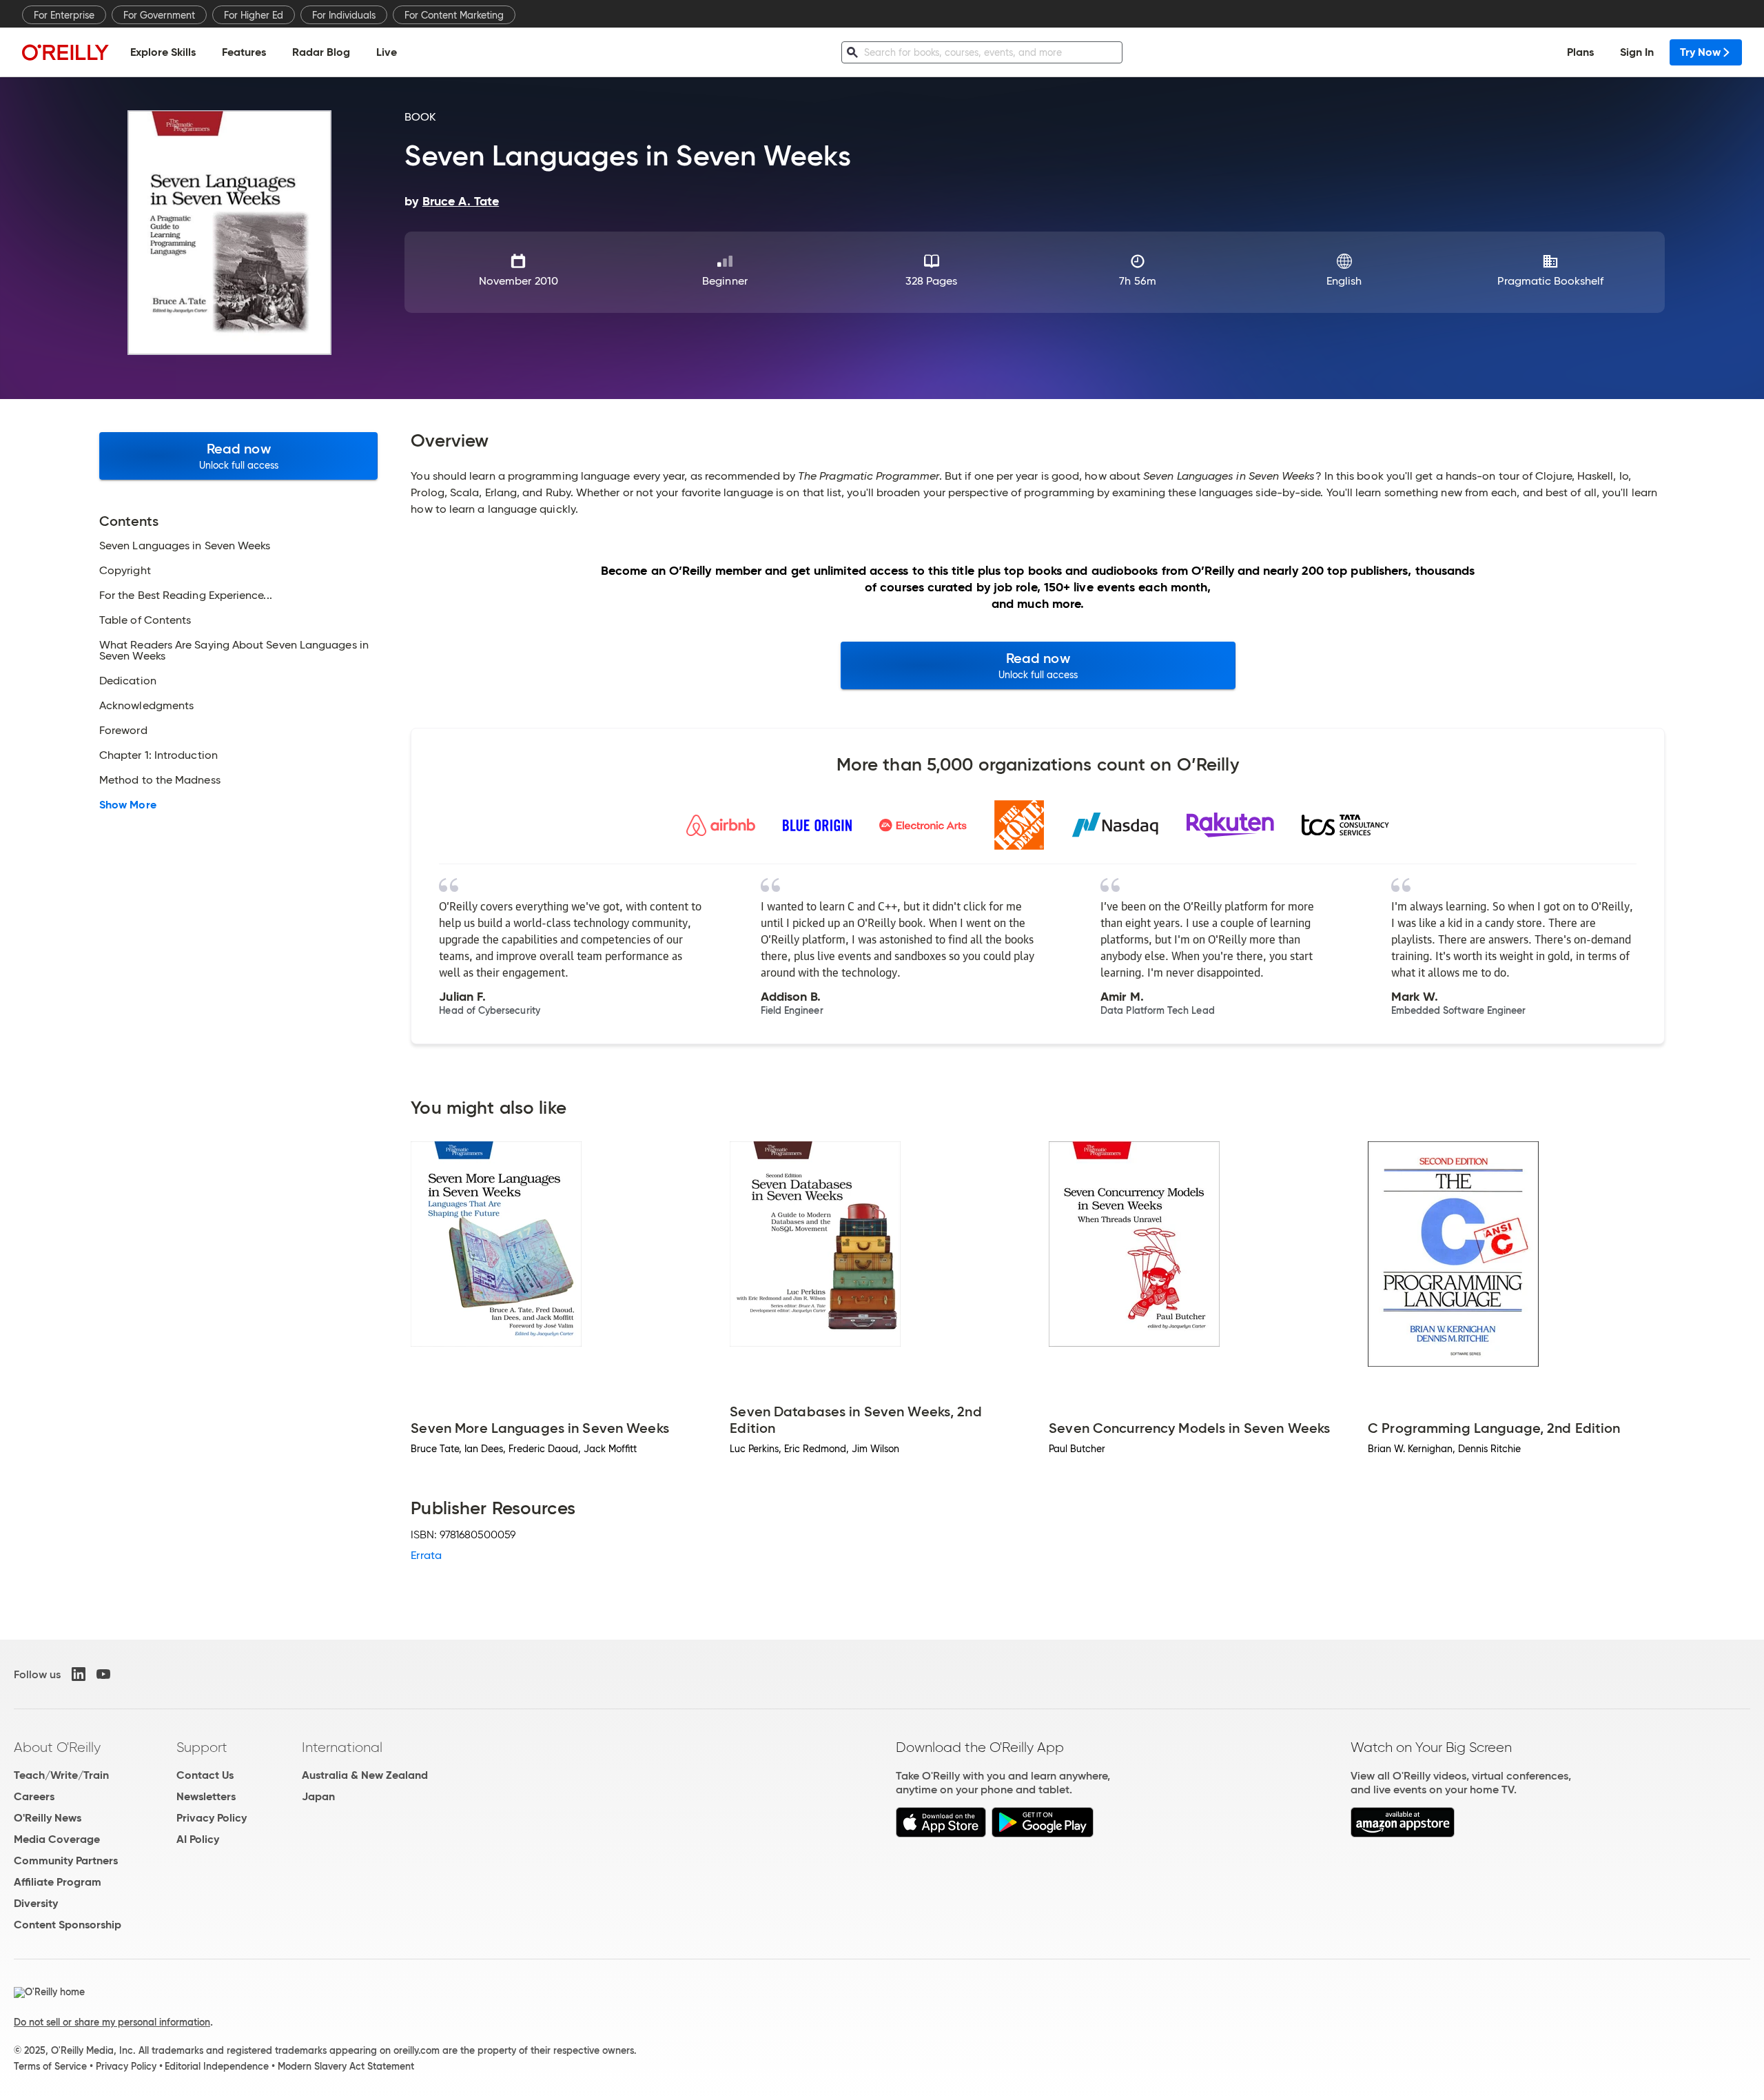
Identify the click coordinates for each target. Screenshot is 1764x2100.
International (342, 1747)
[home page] (65, 52)
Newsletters (206, 1796)
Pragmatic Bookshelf (1550, 281)
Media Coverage (57, 1839)
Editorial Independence (217, 2066)
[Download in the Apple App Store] (941, 1834)
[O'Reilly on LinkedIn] (79, 1674)
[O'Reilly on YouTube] (103, 1674)
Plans (1580, 52)
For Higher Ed (254, 15)
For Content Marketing (454, 15)
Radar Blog (321, 52)
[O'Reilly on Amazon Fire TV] (1403, 1834)
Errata (426, 1555)
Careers (34, 1796)
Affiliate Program (58, 1882)
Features (244, 52)
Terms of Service (50, 2066)
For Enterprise (64, 15)
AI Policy (198, 1839)
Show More (128, 805)
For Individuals (344, 15)
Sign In (1637, 52)
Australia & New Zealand (365, 1775)
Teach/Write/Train (61, 1775)
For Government (159, 15)
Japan (318, 1796)
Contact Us (205, 1775)
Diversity (36, 1903)
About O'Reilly (57, 1747)
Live (387, 52)
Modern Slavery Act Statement (346, 2066)
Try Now (1700, 52)
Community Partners (66, 1861)
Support (202, 1747)
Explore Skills (163, 52)
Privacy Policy (212, 1818)
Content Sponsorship (68, 1925)
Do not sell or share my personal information (112, 2022)
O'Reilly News (48, 1818)
